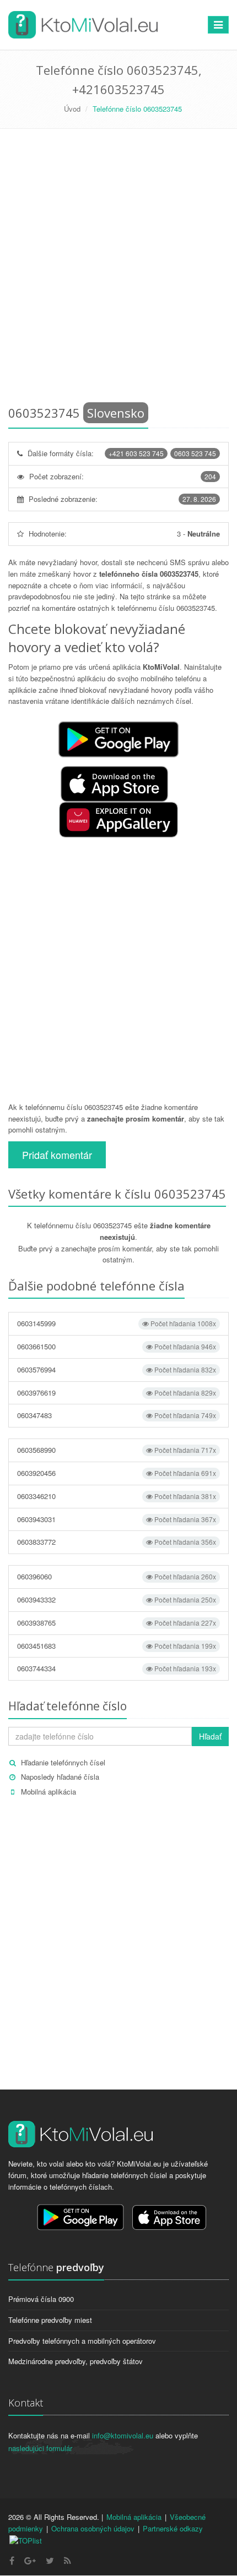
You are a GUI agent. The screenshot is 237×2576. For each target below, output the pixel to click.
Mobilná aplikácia (49, 1792)
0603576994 (117, 1369)
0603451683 (117, 1646)
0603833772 (117, 1542)
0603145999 (117, 1323)
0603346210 (117, 1496)
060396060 (117, 1576)
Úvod (72, 109)
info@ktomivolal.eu (123, 2435)
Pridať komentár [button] (57, 1155)
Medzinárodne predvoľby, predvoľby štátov (76, 2361)
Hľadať (210, 1736)
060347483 (117, 1415)
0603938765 (117, 1623)
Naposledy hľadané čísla (60, 1777)
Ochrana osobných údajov (93, 2528)
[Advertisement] (118, 269)
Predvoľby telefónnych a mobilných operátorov (82, 2341)
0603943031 (117, 1519)
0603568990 (117, 1450)
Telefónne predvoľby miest (50, 2320)
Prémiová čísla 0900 (41, 2299)
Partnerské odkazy (173, 2528)
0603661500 (117, 1346)
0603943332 (117, 1599)
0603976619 (117, 1393)
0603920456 (117, 1473)
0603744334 (117, 1668)
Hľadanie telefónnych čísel (63, 1762)
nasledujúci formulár (40, 2448)
